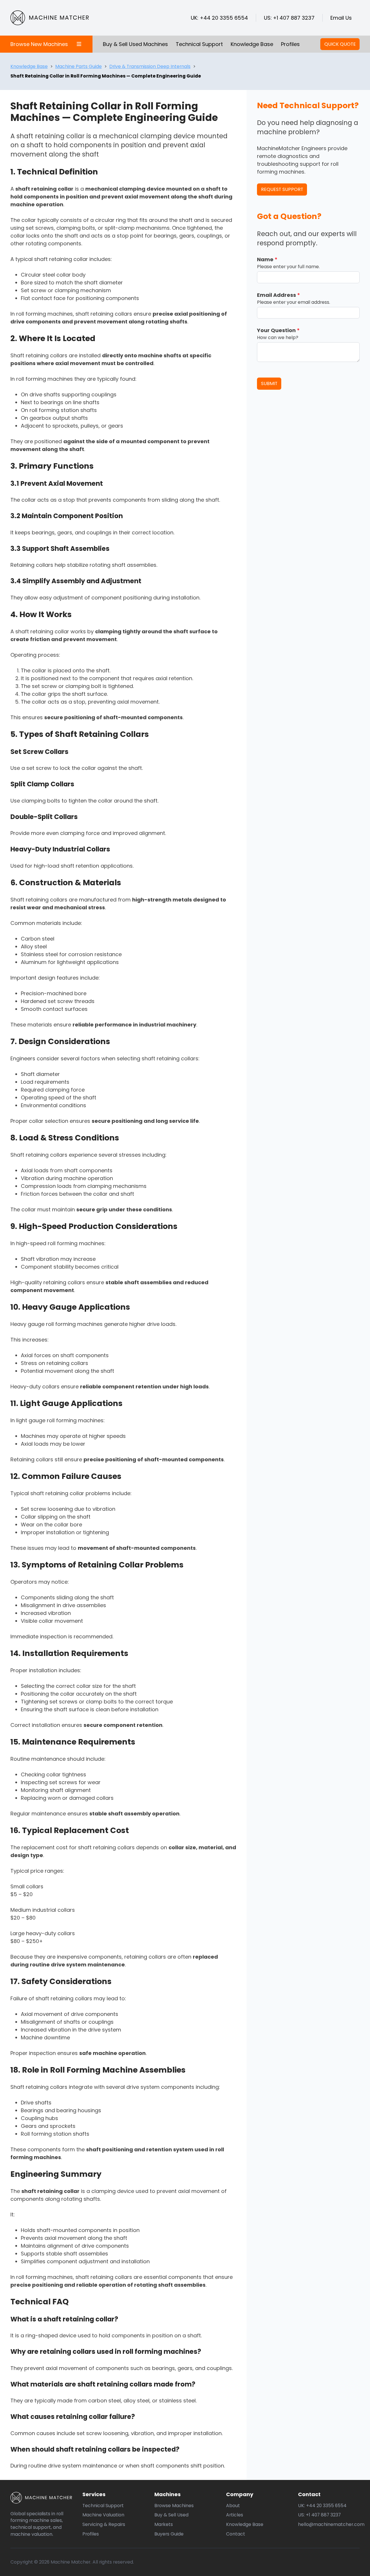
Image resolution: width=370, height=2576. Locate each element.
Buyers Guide (169, 2534)
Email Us (341, 18)
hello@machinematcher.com (331, 2524)
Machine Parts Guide (78, 66)
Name (267, 259)
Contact (236, 2534)
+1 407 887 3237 (294, 18)
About (233, 2506)
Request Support (282, 189)
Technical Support (199, 44)
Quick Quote (340, 44)
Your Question (278, 330)
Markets (164, 2524)
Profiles (290, 44)
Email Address (279, 295)
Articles (235, 2515)
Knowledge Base (252, 44)
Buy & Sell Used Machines (135, 44)
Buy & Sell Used (171, 2515)
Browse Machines (174, 2506)
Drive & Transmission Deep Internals (150, 66)
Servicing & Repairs (104, 2524)
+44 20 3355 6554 (224, 18)
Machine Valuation (103, 2515)
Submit (269, 383)
